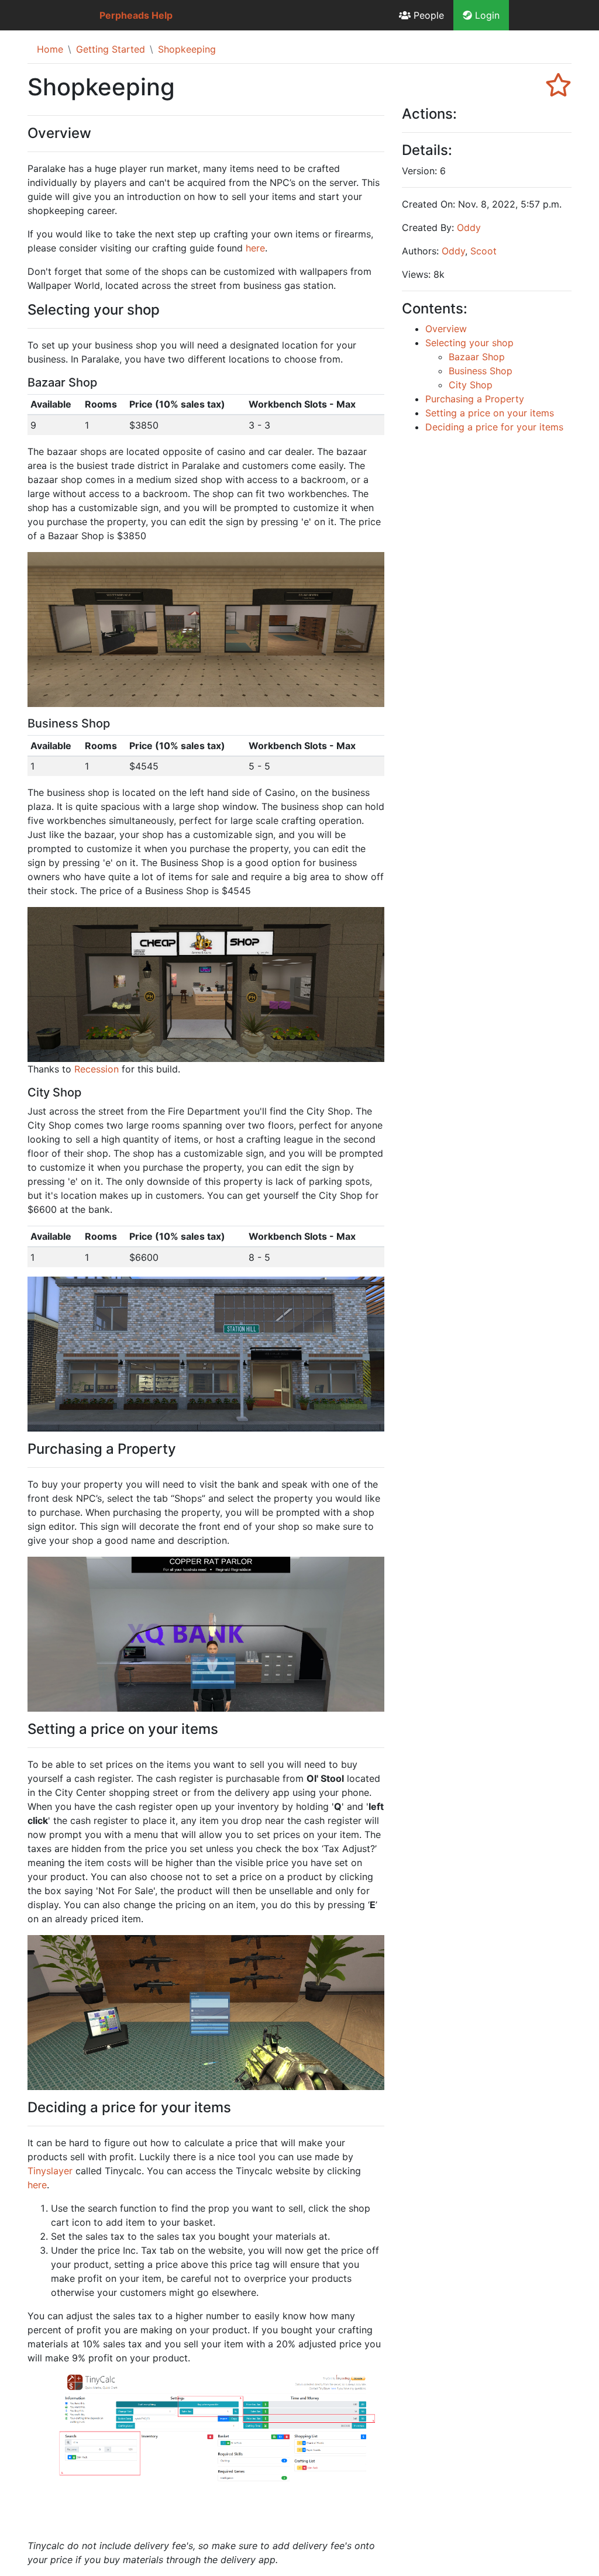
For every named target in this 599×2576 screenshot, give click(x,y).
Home (50, 49)
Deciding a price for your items (494, 427)
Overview (446, 329)
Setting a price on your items (490, 413)
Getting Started (111, 49)
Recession (97, 1069)
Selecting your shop (469, 343)
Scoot (483, 251)
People (427, 15)
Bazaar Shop (477, 357)
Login (486, 15)
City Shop (471, 385)
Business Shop (481, 371)
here (255, 248)
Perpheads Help (136, 15)
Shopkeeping (187, 49)
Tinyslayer (50, 2171)
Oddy (469, 227)
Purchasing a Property (475, 399)
